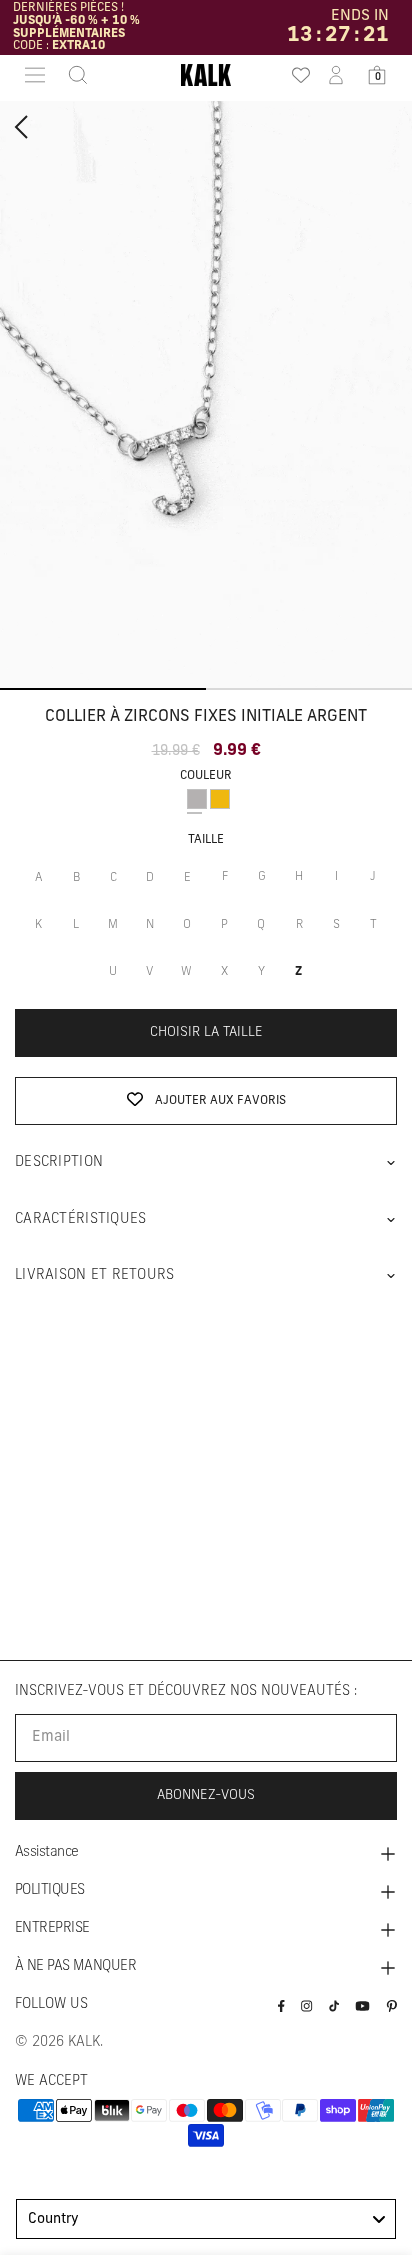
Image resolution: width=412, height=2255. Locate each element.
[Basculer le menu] (35, 75)
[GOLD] (220, 799)
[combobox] (206, 2219)
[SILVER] (197, 799)
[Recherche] (72, 75)
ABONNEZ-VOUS (206, 1795)
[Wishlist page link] (295, 75)
